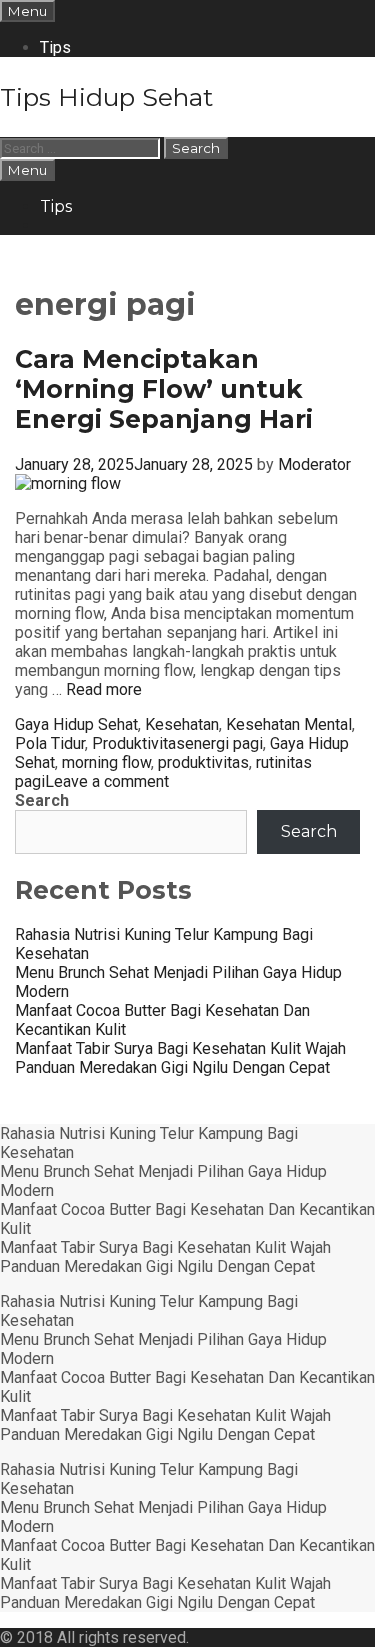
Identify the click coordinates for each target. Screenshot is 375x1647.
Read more (104, 689)
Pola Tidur (50, 743)
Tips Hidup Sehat (106, 97)
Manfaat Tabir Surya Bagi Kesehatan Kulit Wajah (180, 1048)
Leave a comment (107, 781)
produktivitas (203, 762)
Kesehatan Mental (289, 724)
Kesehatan (182, 724)
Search (42, 800)
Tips (55, 47)
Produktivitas (138, 743)
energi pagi (224, 743)
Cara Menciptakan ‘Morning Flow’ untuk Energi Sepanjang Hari (164, 389)
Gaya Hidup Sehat (76, 724)
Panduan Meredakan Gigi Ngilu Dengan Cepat (172, 1067)
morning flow (106, 762)
